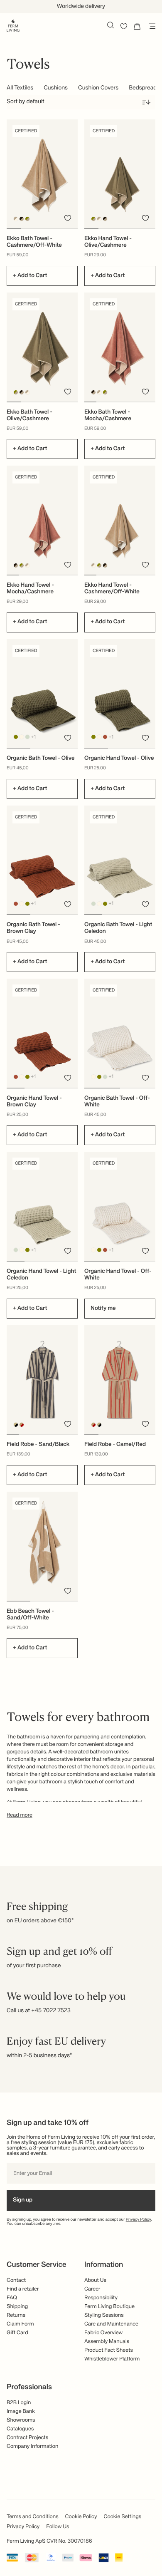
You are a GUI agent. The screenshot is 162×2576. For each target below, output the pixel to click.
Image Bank (21, 2411)
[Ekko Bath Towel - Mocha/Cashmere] (120, 347)
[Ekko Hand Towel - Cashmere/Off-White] (120, 520)
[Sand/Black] (16, 1425)
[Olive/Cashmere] (28, 219)
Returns (16, 2315)
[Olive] (16, 737)
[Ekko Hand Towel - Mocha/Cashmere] (42, 520)
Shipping (17, 2307)
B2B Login (19, 2403)
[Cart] (137, 26)
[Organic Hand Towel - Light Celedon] (42, 1206)
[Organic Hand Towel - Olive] (120, 694)
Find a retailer (23, 2289)
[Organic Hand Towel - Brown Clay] (42, 1033)
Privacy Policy (139, 2220)
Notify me (103, 1309)
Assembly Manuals (107, 2342)
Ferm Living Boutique (109, 2307)
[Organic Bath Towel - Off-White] (120, 1033)
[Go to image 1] (14, 228)
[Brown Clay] (105, 737)
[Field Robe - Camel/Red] (120, 1380)
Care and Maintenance (111, 2324)
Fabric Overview (103, 2333)
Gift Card (17, 2333)
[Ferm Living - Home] (13, 25)
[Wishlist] (124, 26)
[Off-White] (22, 737)
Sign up (23, 2200)
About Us (95, 2280)
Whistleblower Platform (112, 2359)
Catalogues (20, 2429)
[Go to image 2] (28, 228)
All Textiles (20, 88)
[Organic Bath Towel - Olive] (42, 694)
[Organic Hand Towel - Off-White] (120, 1206)
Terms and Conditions (33, 2517)
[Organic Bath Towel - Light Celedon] (120, 860)
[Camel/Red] (22, 1425)
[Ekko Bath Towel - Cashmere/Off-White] (42, 174)
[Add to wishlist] (68, 218)
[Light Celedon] (28, 737)
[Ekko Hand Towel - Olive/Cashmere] (120, 174)
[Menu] (150, 26)
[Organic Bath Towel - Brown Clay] (42, 860)
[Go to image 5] (71, 228)
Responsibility (101, 2298)
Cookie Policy (81, 2517)
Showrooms (21, 2420)
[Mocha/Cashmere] (22, 219)
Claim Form (20, 2324)
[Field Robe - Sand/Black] (42, 1380)
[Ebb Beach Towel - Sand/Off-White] (42, 1546)
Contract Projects (27, 2438)
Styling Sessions (104, 2315)
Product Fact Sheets (109, 2350)
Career (92, 2289)
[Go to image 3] (42, 228)
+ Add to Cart (30, 276)
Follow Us (58, 2527)
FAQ (12, 2298)
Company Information (32, 2446)
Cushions (56, 88)
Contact (16, 2280)
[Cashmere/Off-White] (16, 219)
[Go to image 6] (150, 402)
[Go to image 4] (56, 228)
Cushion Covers (98, 88)
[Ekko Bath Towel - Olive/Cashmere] (42, 347)
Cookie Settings (123, 2517)
